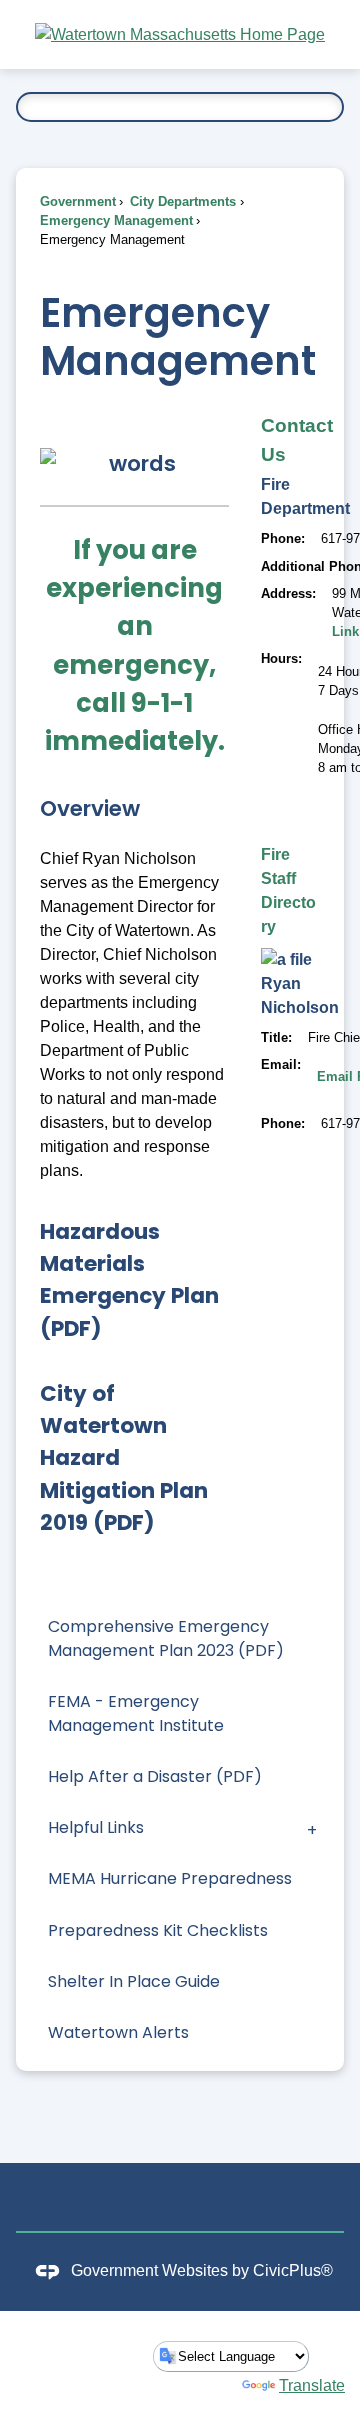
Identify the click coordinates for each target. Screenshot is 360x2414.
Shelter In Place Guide (134, 1981)
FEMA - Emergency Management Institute (136, 1713)
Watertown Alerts (118, 2032)
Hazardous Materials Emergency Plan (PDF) (129, 1280)
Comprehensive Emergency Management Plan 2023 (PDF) (166, 1638)
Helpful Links (96, 1827)
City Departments (181, 201)
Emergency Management (116, 220)
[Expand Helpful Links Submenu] (312, 1828)
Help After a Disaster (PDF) (155, 1776)
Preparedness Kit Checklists (158, 1930)
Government (78, 201)
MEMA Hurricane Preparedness (170, 1878)
